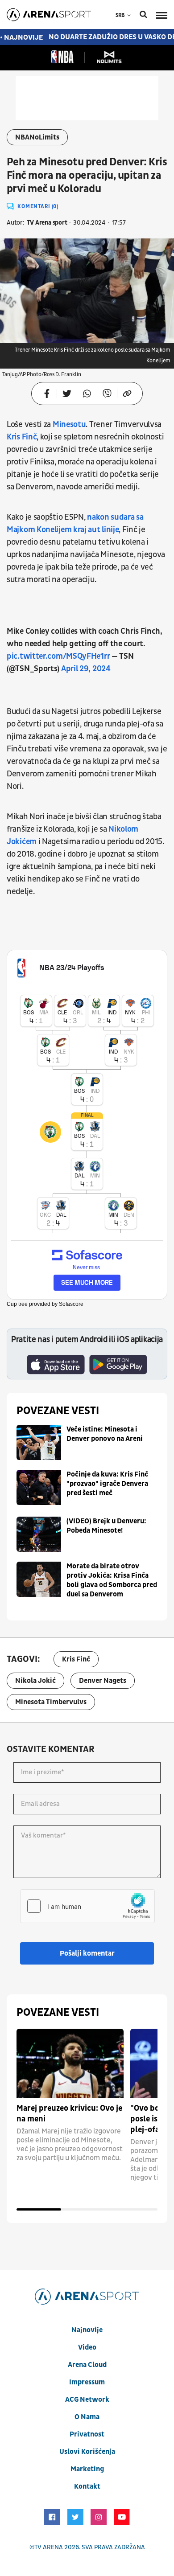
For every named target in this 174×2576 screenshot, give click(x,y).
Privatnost (87, 2434)
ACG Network (87, 2400)
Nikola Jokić (35, 1681)
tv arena (49, 2547)
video (87, 2347)
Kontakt (87, 2486)
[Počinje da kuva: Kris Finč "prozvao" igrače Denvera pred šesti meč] (39, 1487)
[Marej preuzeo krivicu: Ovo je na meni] (70, 2063)
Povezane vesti (58, 1411)
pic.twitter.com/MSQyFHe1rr (58, 656)
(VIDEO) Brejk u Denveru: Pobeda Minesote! (106, 1526)
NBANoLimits (37, 137)
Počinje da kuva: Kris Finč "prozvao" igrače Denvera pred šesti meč (107, 1484)
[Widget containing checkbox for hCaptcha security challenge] (87, 1906)
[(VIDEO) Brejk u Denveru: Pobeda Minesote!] (39, 1534)
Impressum (87, 2382)
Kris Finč (22, 437)
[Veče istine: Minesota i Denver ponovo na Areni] (39, 1442)
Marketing (87, 2469)
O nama (87, 2417)
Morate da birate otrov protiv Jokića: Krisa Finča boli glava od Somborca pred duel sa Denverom (112, 1580)
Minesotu (69, 425)
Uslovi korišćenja (87, 2452)
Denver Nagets (103, 1681)
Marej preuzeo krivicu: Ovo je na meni (69, 2114)
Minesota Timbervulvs (51, 1702)
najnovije (87, 2330)
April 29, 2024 (86, 669)
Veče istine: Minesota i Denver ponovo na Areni (105, 1434)
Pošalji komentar (87, 1953)
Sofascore (71, 1304)
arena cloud (87, 2365)
